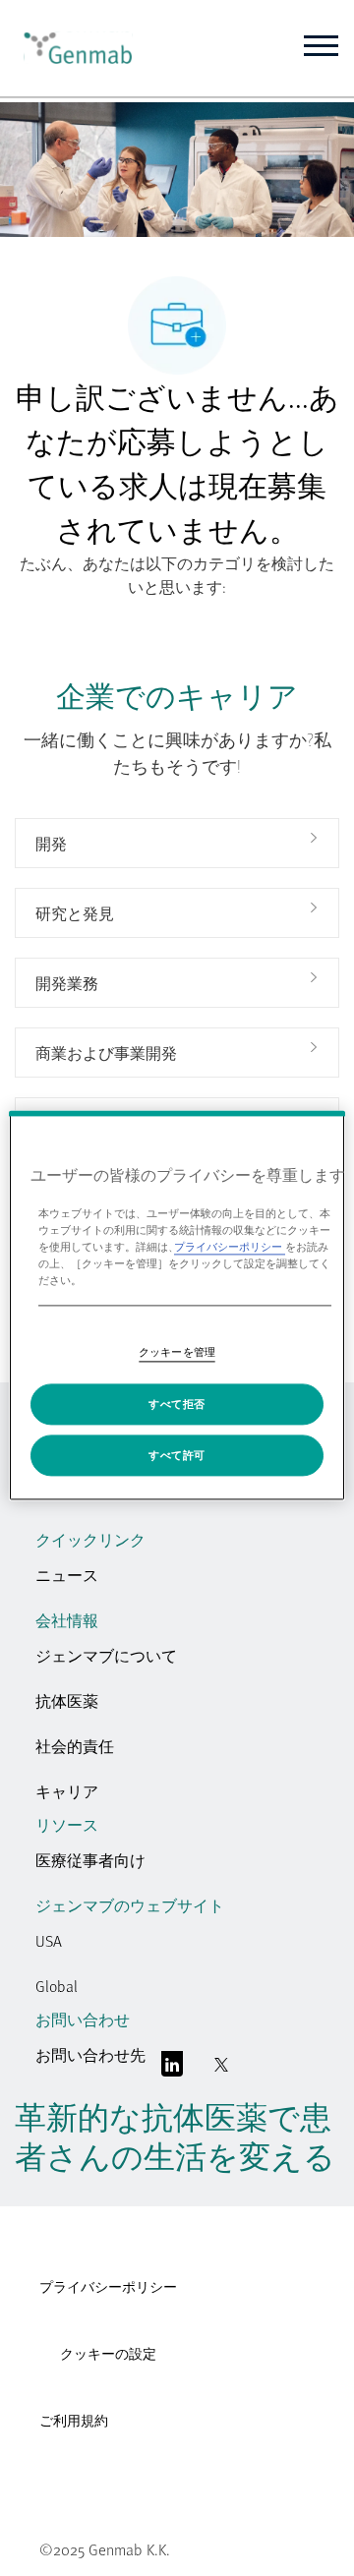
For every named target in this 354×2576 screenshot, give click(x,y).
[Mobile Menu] (321, 46)
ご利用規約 (74, 2420)
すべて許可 (177, 1456)
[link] (71, 48)
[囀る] (221, 2069)
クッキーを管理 (177, 1352)
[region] (177, 1305)
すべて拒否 (177, 1405)
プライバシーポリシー (108, 2286)
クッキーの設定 (108, 2354)
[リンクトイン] (172, 2069)
